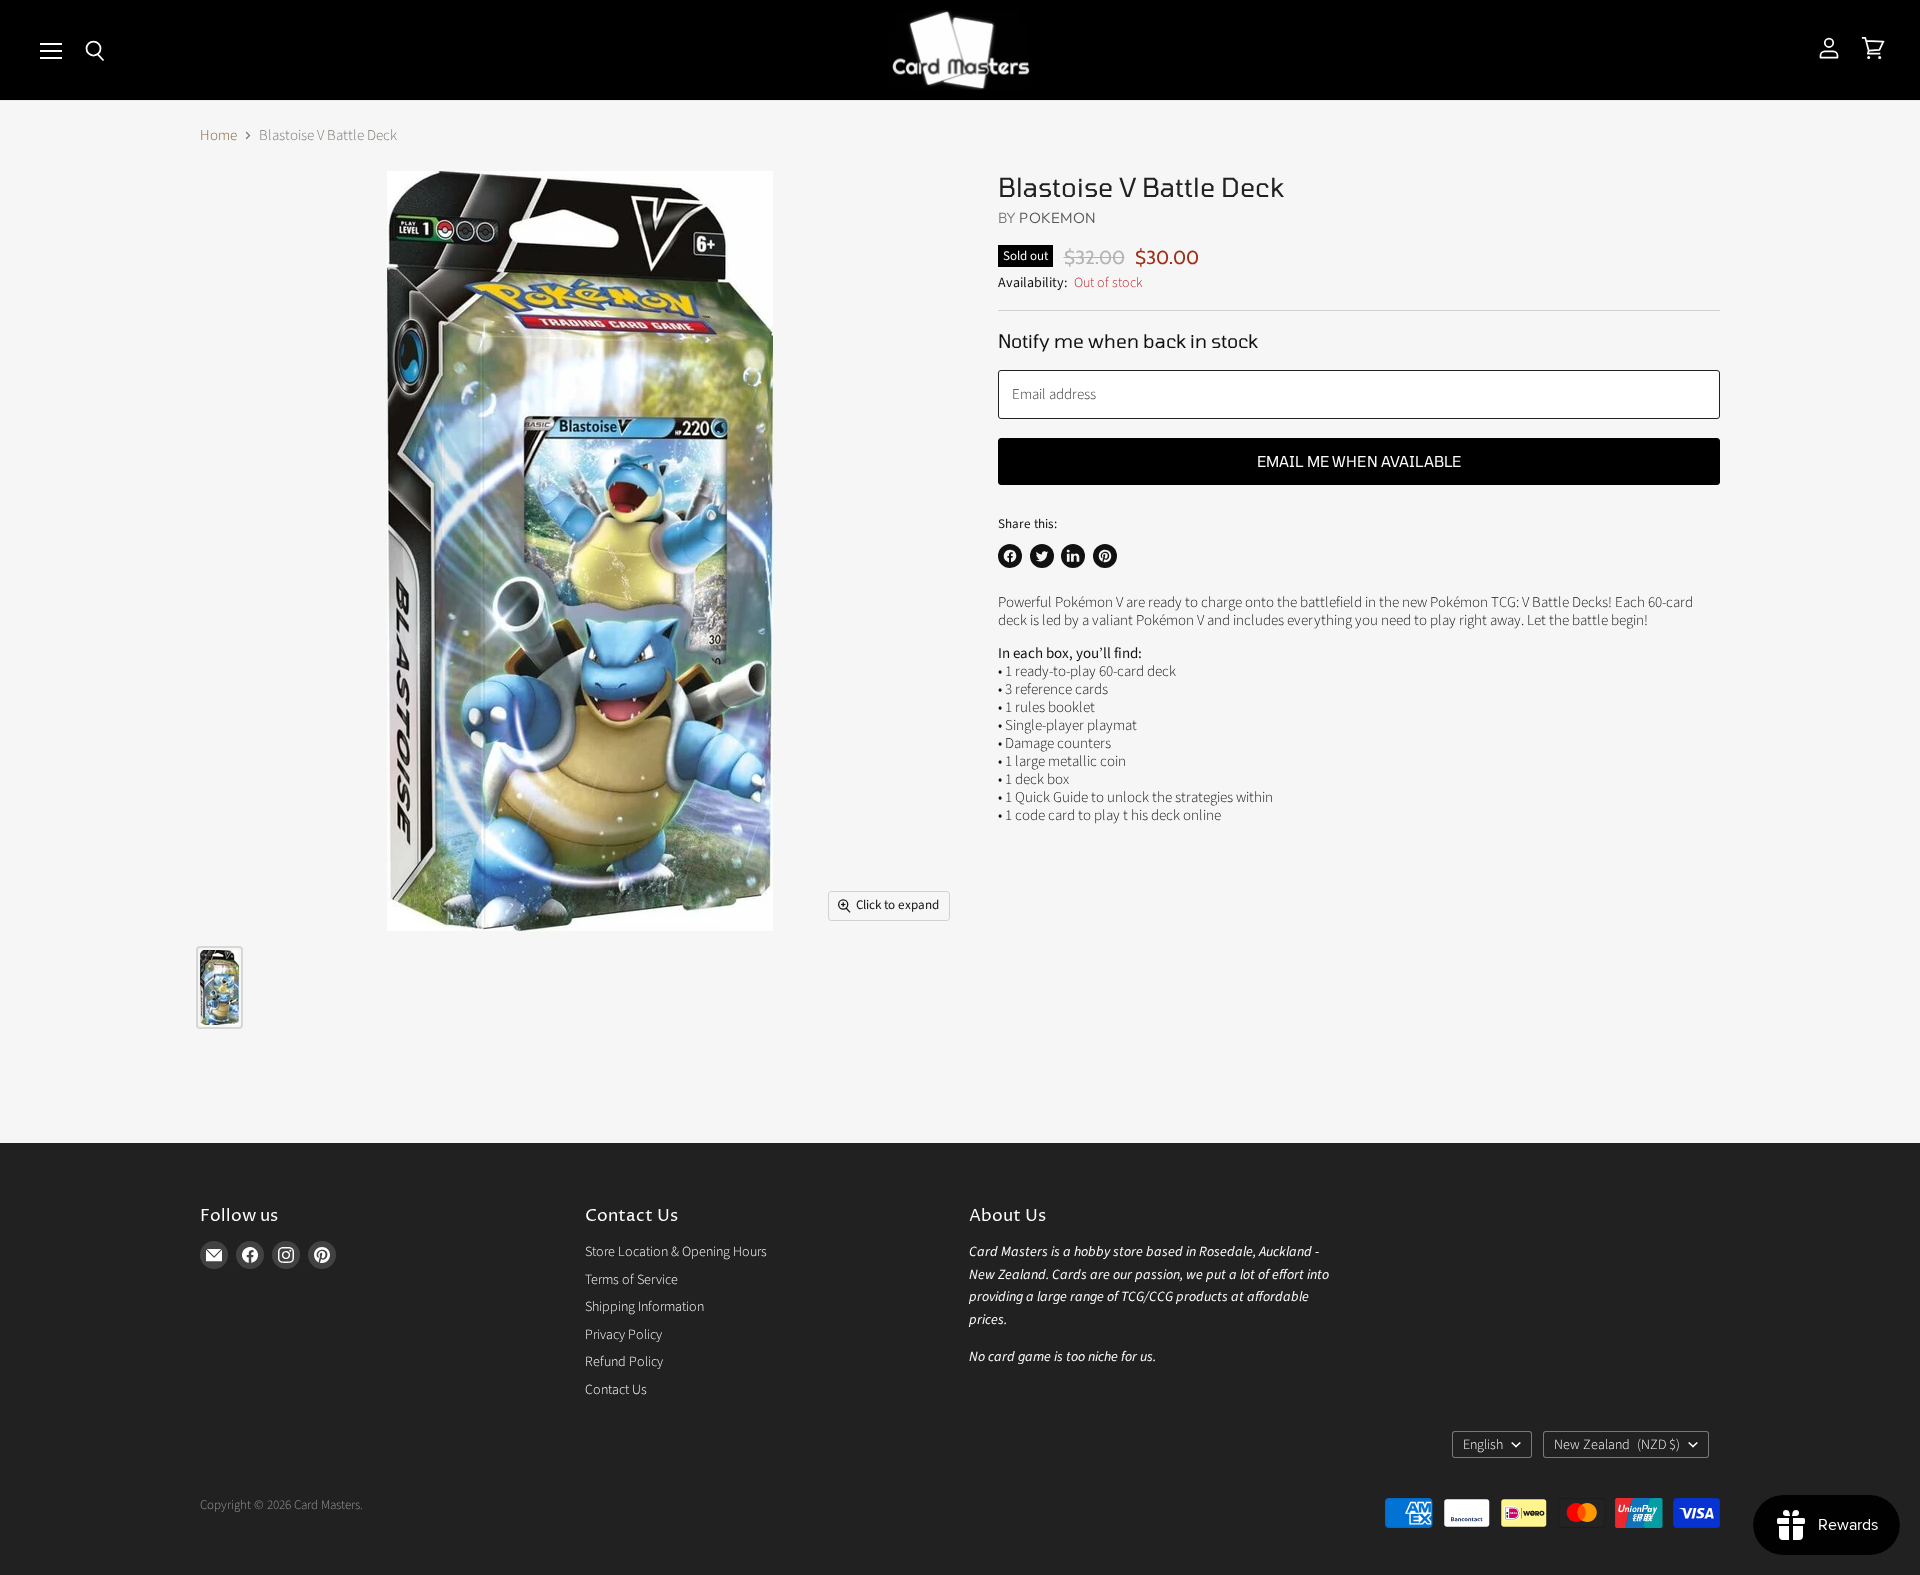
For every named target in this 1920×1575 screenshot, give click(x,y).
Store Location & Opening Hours (676, 1252)
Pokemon (1057, 217)
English (1483, 1445)
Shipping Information (644, 1307)
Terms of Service (631, 1280)
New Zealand (1617, 1445)
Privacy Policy (623, 1335)
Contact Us (616, 1390)
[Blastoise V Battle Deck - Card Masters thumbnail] (219, 987)
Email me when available (1359, 461)
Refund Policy (624, 1362)
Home (218, 135)
